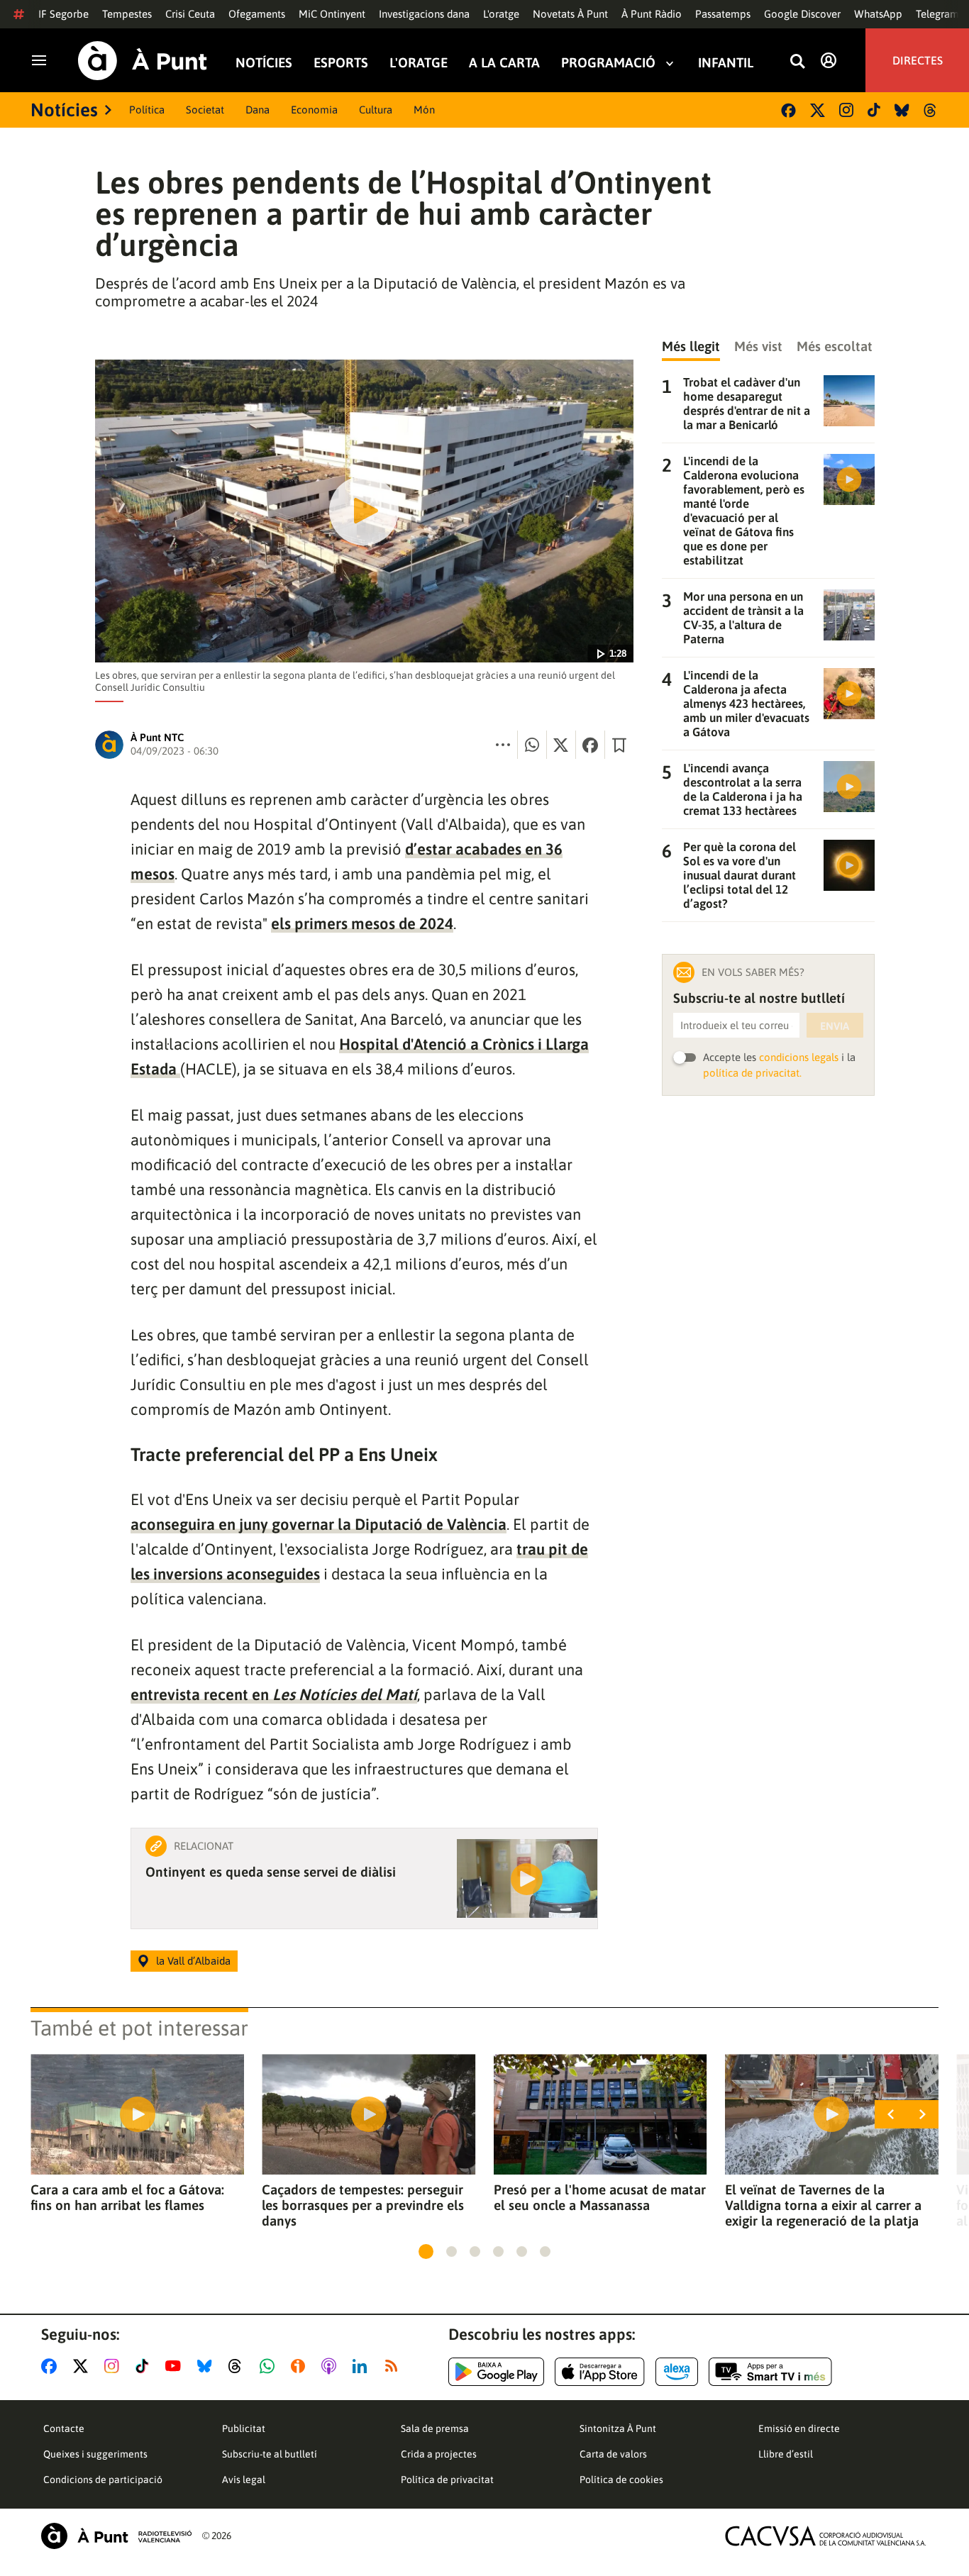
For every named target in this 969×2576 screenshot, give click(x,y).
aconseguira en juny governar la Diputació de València (319, 1524)
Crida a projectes (439, 2454)
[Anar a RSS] (394, 2366)
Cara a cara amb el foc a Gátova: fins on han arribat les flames (127, 2197)
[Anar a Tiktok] (145, 2366)
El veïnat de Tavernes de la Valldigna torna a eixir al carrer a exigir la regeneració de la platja (823, 2205)
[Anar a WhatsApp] (270, 2366)
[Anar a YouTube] (176, 2366)
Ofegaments (257, 14)
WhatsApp (878, 14)
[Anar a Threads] (239, 2366)
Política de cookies (621, 2480)
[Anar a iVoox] (301, 2366)
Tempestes (127, 14)
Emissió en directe (799, 2428)
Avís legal (244, 2480)
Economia (314, 110)
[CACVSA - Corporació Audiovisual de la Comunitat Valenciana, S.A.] (826, 2536)
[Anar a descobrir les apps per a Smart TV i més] (770, 2372)
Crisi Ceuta (190, 14)
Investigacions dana (424, 14)
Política (147, 110)
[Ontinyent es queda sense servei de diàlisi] (527, 1878)
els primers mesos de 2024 (362, 923)
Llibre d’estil (786, 2454)
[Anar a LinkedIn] (362, 2366)
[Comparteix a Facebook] (590, 745)
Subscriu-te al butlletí (270, 2454)
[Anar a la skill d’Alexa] (677, 2372)
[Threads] (931, 110)
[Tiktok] (874, 110)
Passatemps (723, 14)
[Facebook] (788, 110)
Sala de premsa (435, 2428)
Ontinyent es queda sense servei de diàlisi (271, 1872)
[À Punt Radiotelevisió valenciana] (116, 2536)
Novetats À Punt (570, 14)
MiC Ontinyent (332, 14)
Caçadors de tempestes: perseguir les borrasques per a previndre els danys (363, 2205)
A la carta (504, 63)
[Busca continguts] (797, 62)
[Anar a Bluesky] (207, 2366)
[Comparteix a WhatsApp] (532, 745)
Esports (341, 63)
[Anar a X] (83, 2366)
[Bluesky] (902, 110)
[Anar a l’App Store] (600, 2372)
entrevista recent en (274, 1694)
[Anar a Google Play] (496, 2372)
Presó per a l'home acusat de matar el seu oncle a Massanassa (600, 2197)
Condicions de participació (103, 2480)
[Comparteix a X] (561, 745)
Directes (918, 60)
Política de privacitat (447, 2480)
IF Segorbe (63, 14)
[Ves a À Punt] (143, 61)
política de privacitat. (752, 1073)
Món (424, 110)
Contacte (64, 2428)
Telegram (937, 14)
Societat (205, 110)
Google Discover (802, 14)
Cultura (376, 110)
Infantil (726, 63)
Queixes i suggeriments (95, 2454)
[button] (426, 2252)
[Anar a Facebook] (52, 2366)
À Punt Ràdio (652, 14)
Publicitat (244, 2428)
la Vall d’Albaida (193, 1961)
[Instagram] (846, 110)
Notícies (264, 63)
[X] (818, 110)
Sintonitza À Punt (618, 2428)
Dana (258, 110)
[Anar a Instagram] (115, 2366)
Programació (608, 63)
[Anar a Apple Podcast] (332, 2366)
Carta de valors (613, 2454)
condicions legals (799, 1057)
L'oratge (501, 14)
